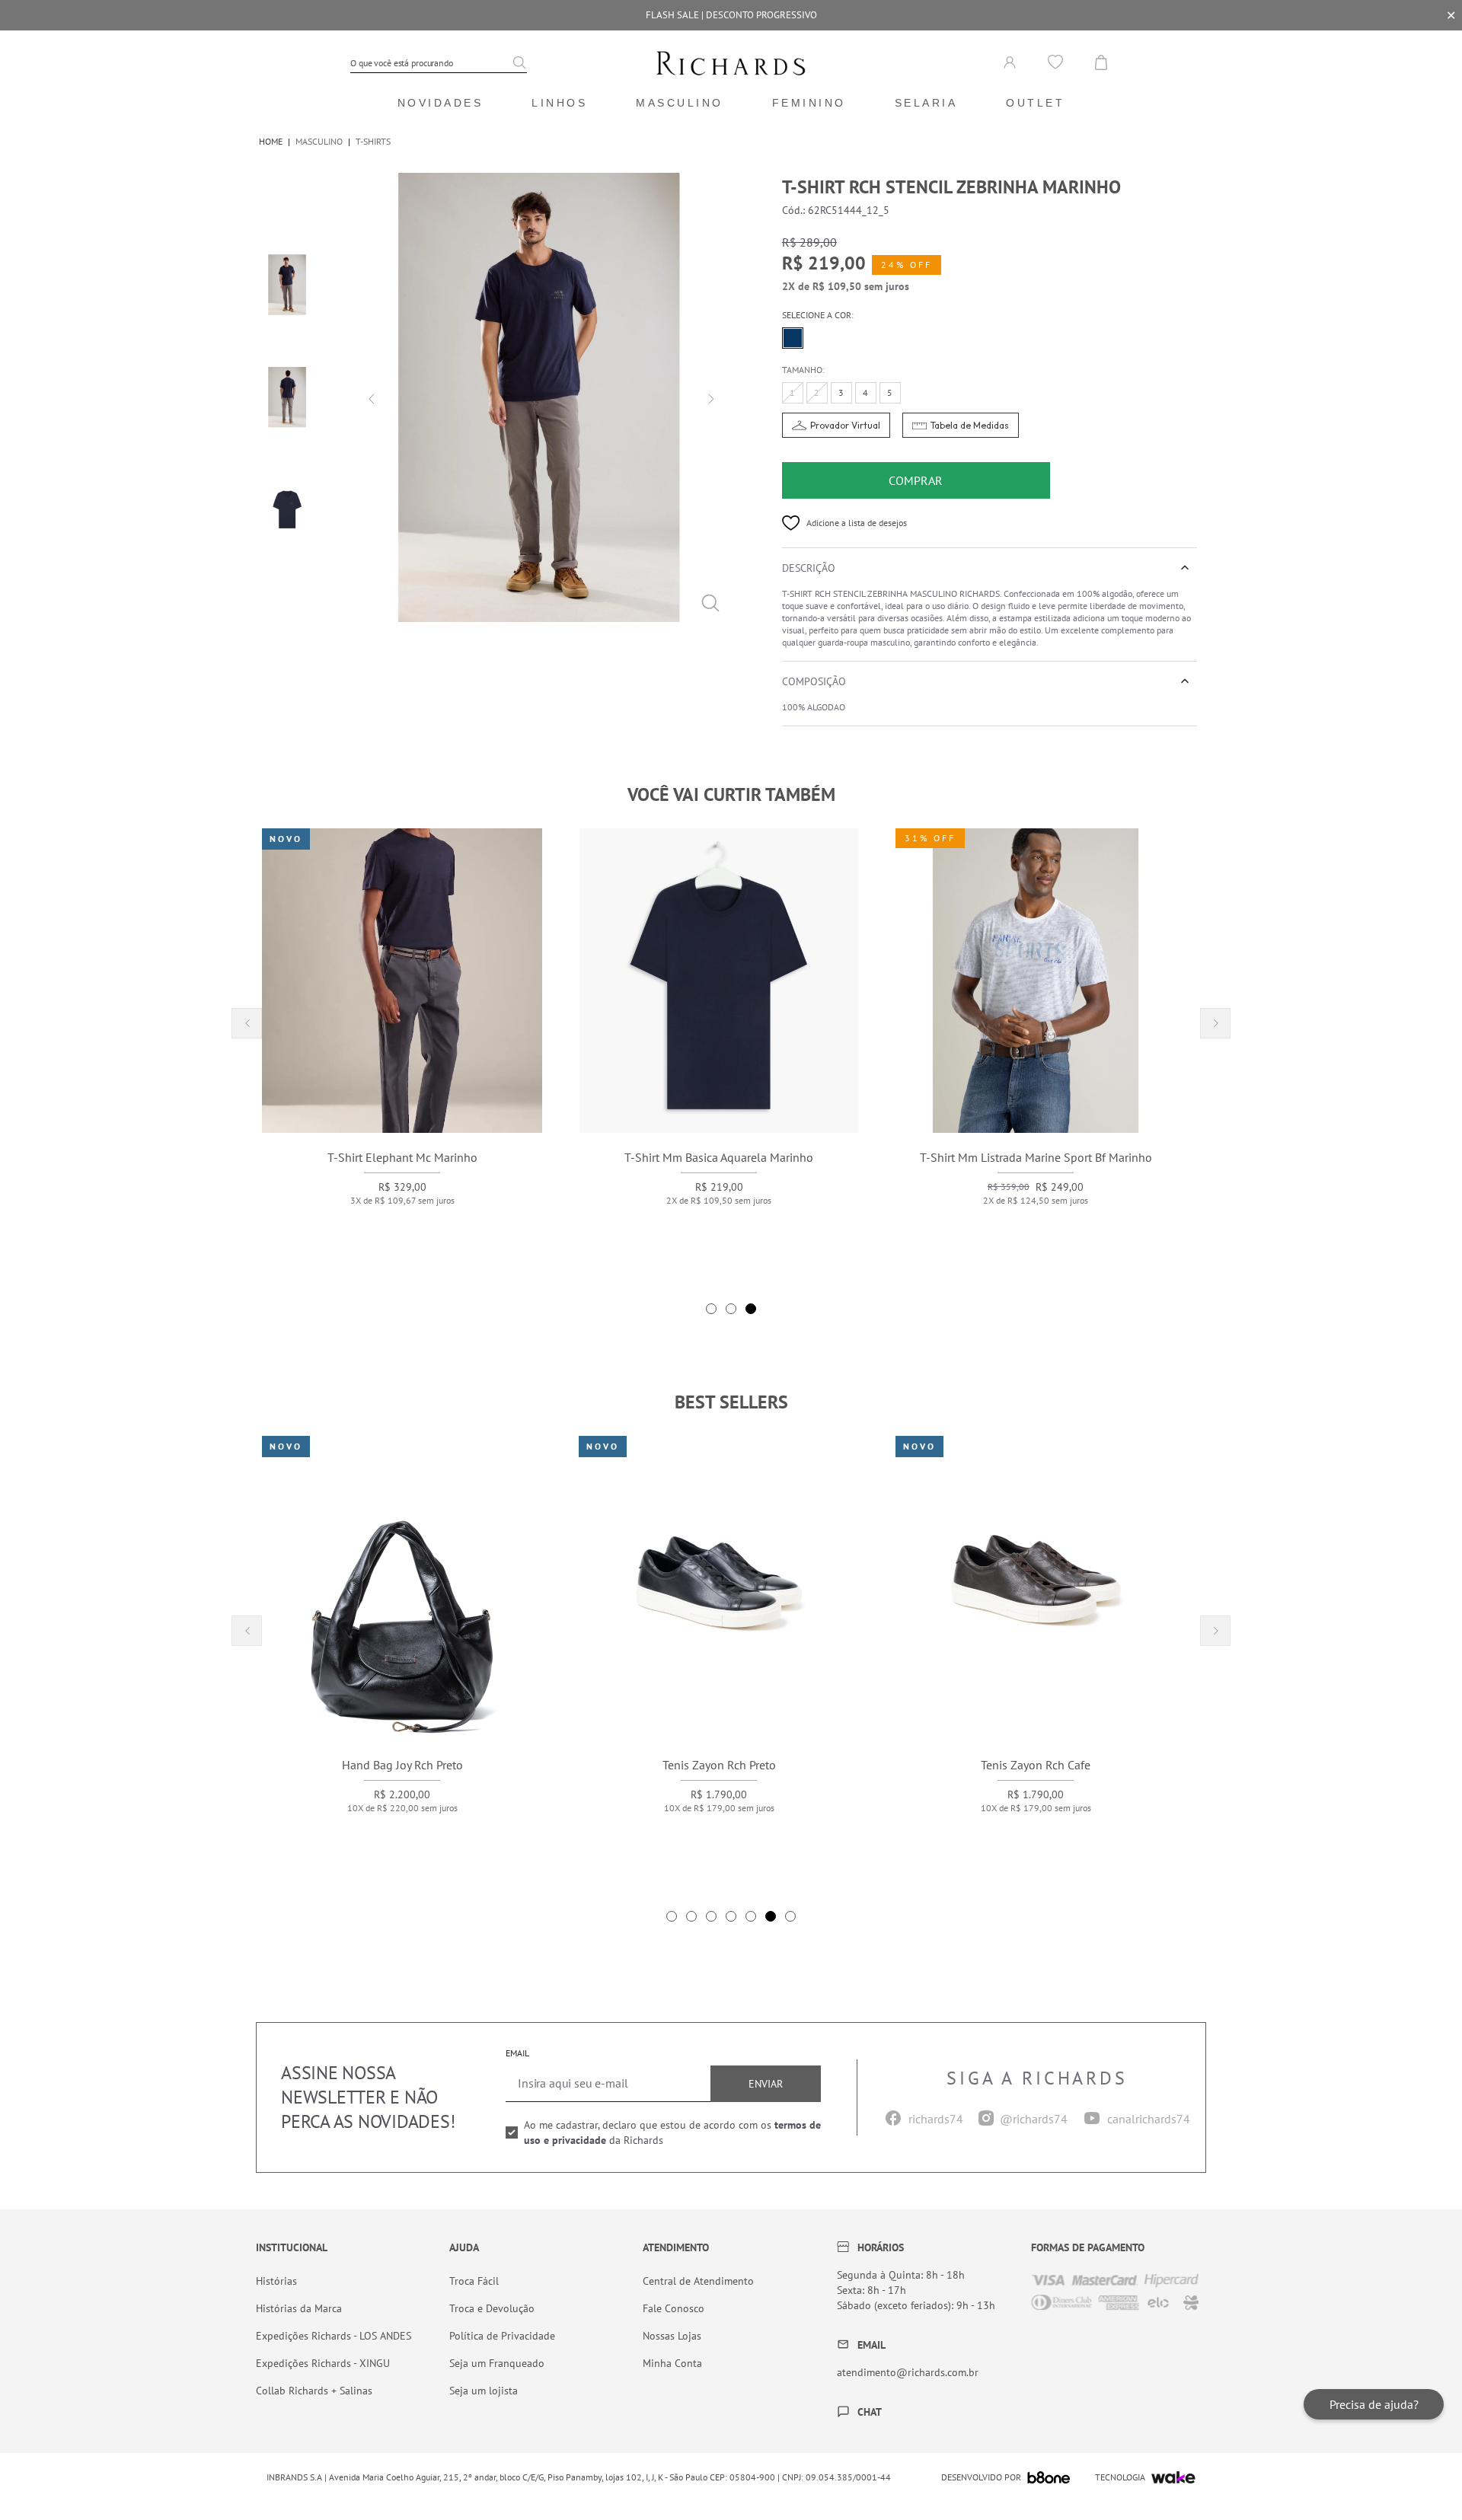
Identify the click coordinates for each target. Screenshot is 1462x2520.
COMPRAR (916, 480)
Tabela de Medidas (970, 425)
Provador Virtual (845, 425)
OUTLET (1035, 103)
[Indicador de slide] (711, 1309)
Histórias (276, 2281)
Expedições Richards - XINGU (323, 2363)
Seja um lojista (484, 2391)
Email (517, 2053)
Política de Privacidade (502, 2336)
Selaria (926, 103)
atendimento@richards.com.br (908, 2372)
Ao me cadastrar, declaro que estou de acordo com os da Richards (672, 2132)
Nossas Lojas (672, 2336)
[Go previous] (369, 397)
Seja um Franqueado (497, 2363)
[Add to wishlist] (791, 523)
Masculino (680, 103)
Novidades (441, 103)
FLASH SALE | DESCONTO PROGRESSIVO (731, 15)
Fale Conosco (674, 2308)
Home (271, 141)
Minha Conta (672, 2363)
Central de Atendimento (698, 2281)
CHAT (870, 2412)
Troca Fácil (474, 2281)
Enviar (766, 2084)
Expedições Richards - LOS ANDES (334, 2336)
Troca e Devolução (492, 2308)
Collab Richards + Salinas (314, 2391)
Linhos (559, 103)
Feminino (809, 103)
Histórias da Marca (299, 2308)
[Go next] (709, 397)
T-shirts (373, 141)
